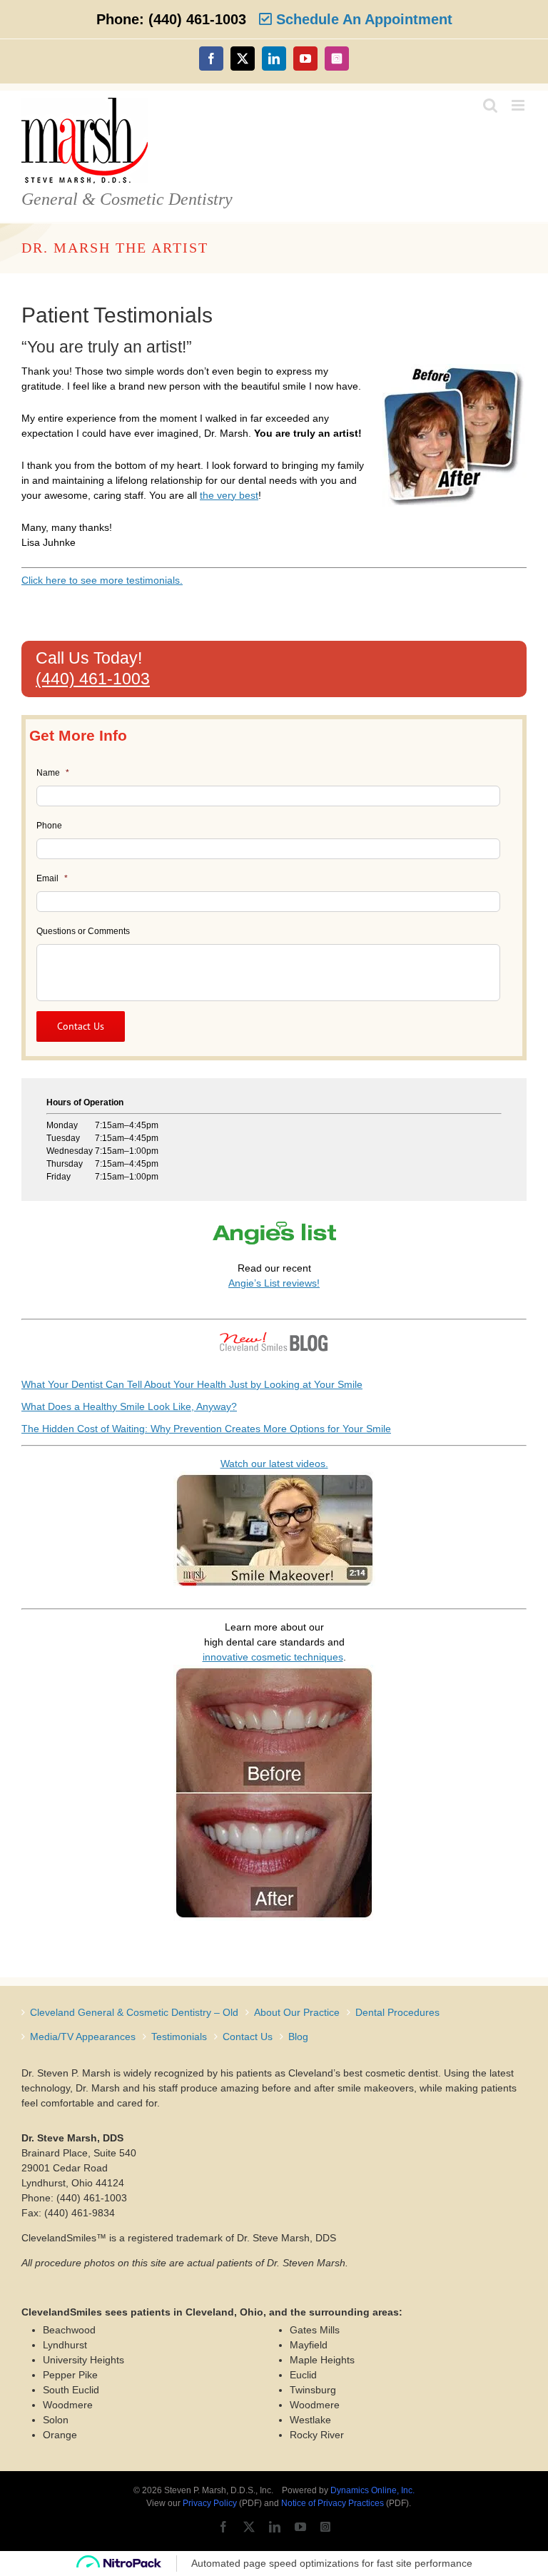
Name (53, 773)
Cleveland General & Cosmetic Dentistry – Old (134, 2012)
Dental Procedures (397, 2012)
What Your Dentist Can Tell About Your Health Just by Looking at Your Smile (192, 1384)
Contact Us (248, 2037)
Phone (49, 826)
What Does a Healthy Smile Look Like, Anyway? (129, 1406)
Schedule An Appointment (362, 19)
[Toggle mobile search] (490, 105)
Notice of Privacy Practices (333, 2503)
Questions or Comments (83, 931)
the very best (229, 495)
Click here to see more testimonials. (102, 580)
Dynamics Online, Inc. (372, 2490)
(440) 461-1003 (93, 679)
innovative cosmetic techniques (273, 1657)
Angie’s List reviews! (274, 1283)
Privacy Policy (210, 2503)
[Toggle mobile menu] (519, 105)
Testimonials (179, 2037)
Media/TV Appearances (83, 2037)
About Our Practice (297, 2012)
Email (52, 878)
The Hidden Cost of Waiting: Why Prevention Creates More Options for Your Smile (206, 1429)
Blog (298, 2037)
